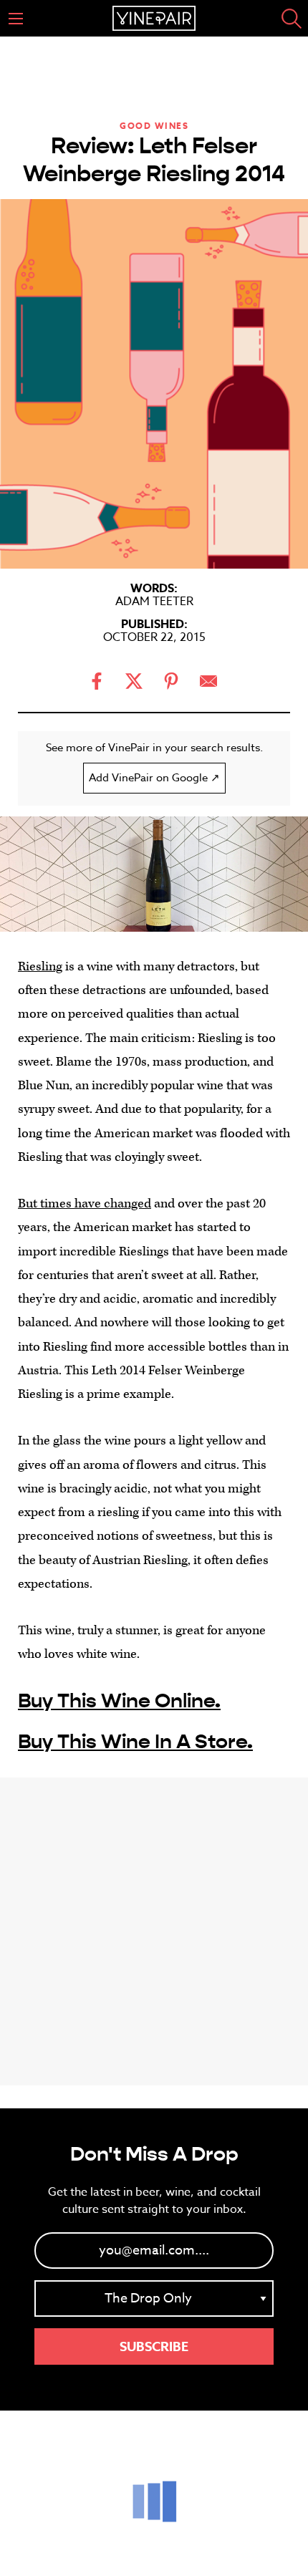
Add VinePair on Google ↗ (154, 778)
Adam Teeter (154, 602)
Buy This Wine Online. (119, 1701)
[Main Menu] (16, 19)
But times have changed (85, 1203)
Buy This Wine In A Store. (135, 1742)
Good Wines (154, 126)
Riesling (40, 966)
